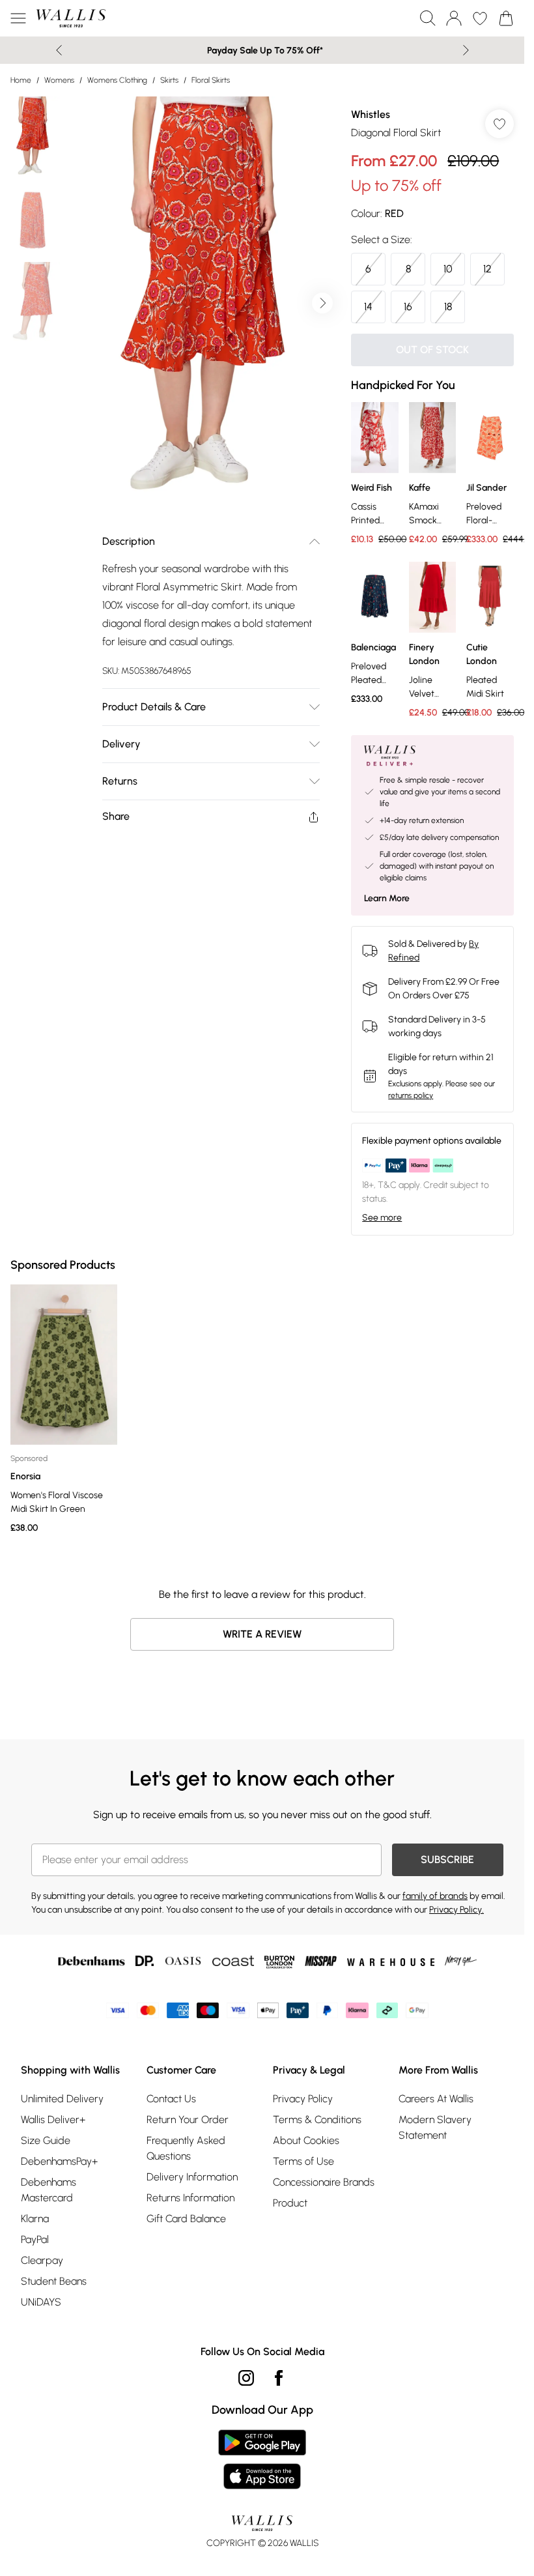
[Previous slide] (59, 50)
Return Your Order (188, 2120)
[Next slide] (466, 50)
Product (290, 2203)
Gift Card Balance (186, 2219)
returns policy (411, 1095)
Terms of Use (303, 2161)
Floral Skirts (211, 80)
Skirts (169, 80)
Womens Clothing (117, 80)
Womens (59, 80)
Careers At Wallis (436, 2099)
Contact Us (171, 2099)
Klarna (35, 2219)
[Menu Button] (18, 18)
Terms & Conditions (317, 2120)
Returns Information (190, 2198)
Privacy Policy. (457, 1910)
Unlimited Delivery (62, 2099)
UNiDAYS (41, 2302)
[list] (203, 303)
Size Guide (46, 2140)
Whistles (371, 114)
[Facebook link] (279, 2378)
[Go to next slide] (322, 303)
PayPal (35, 2239)
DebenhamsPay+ (59, 2161)
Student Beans (54, 2281)
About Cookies (306, 2140)
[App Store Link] (262, 2459)
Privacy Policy (303, 2099)
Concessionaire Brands (324, 2182)
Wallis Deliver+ (53, 2120)
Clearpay (42, 2260)
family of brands (435, 1896)
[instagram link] (246, 2378)
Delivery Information (192, 2177)
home (21, 80)
